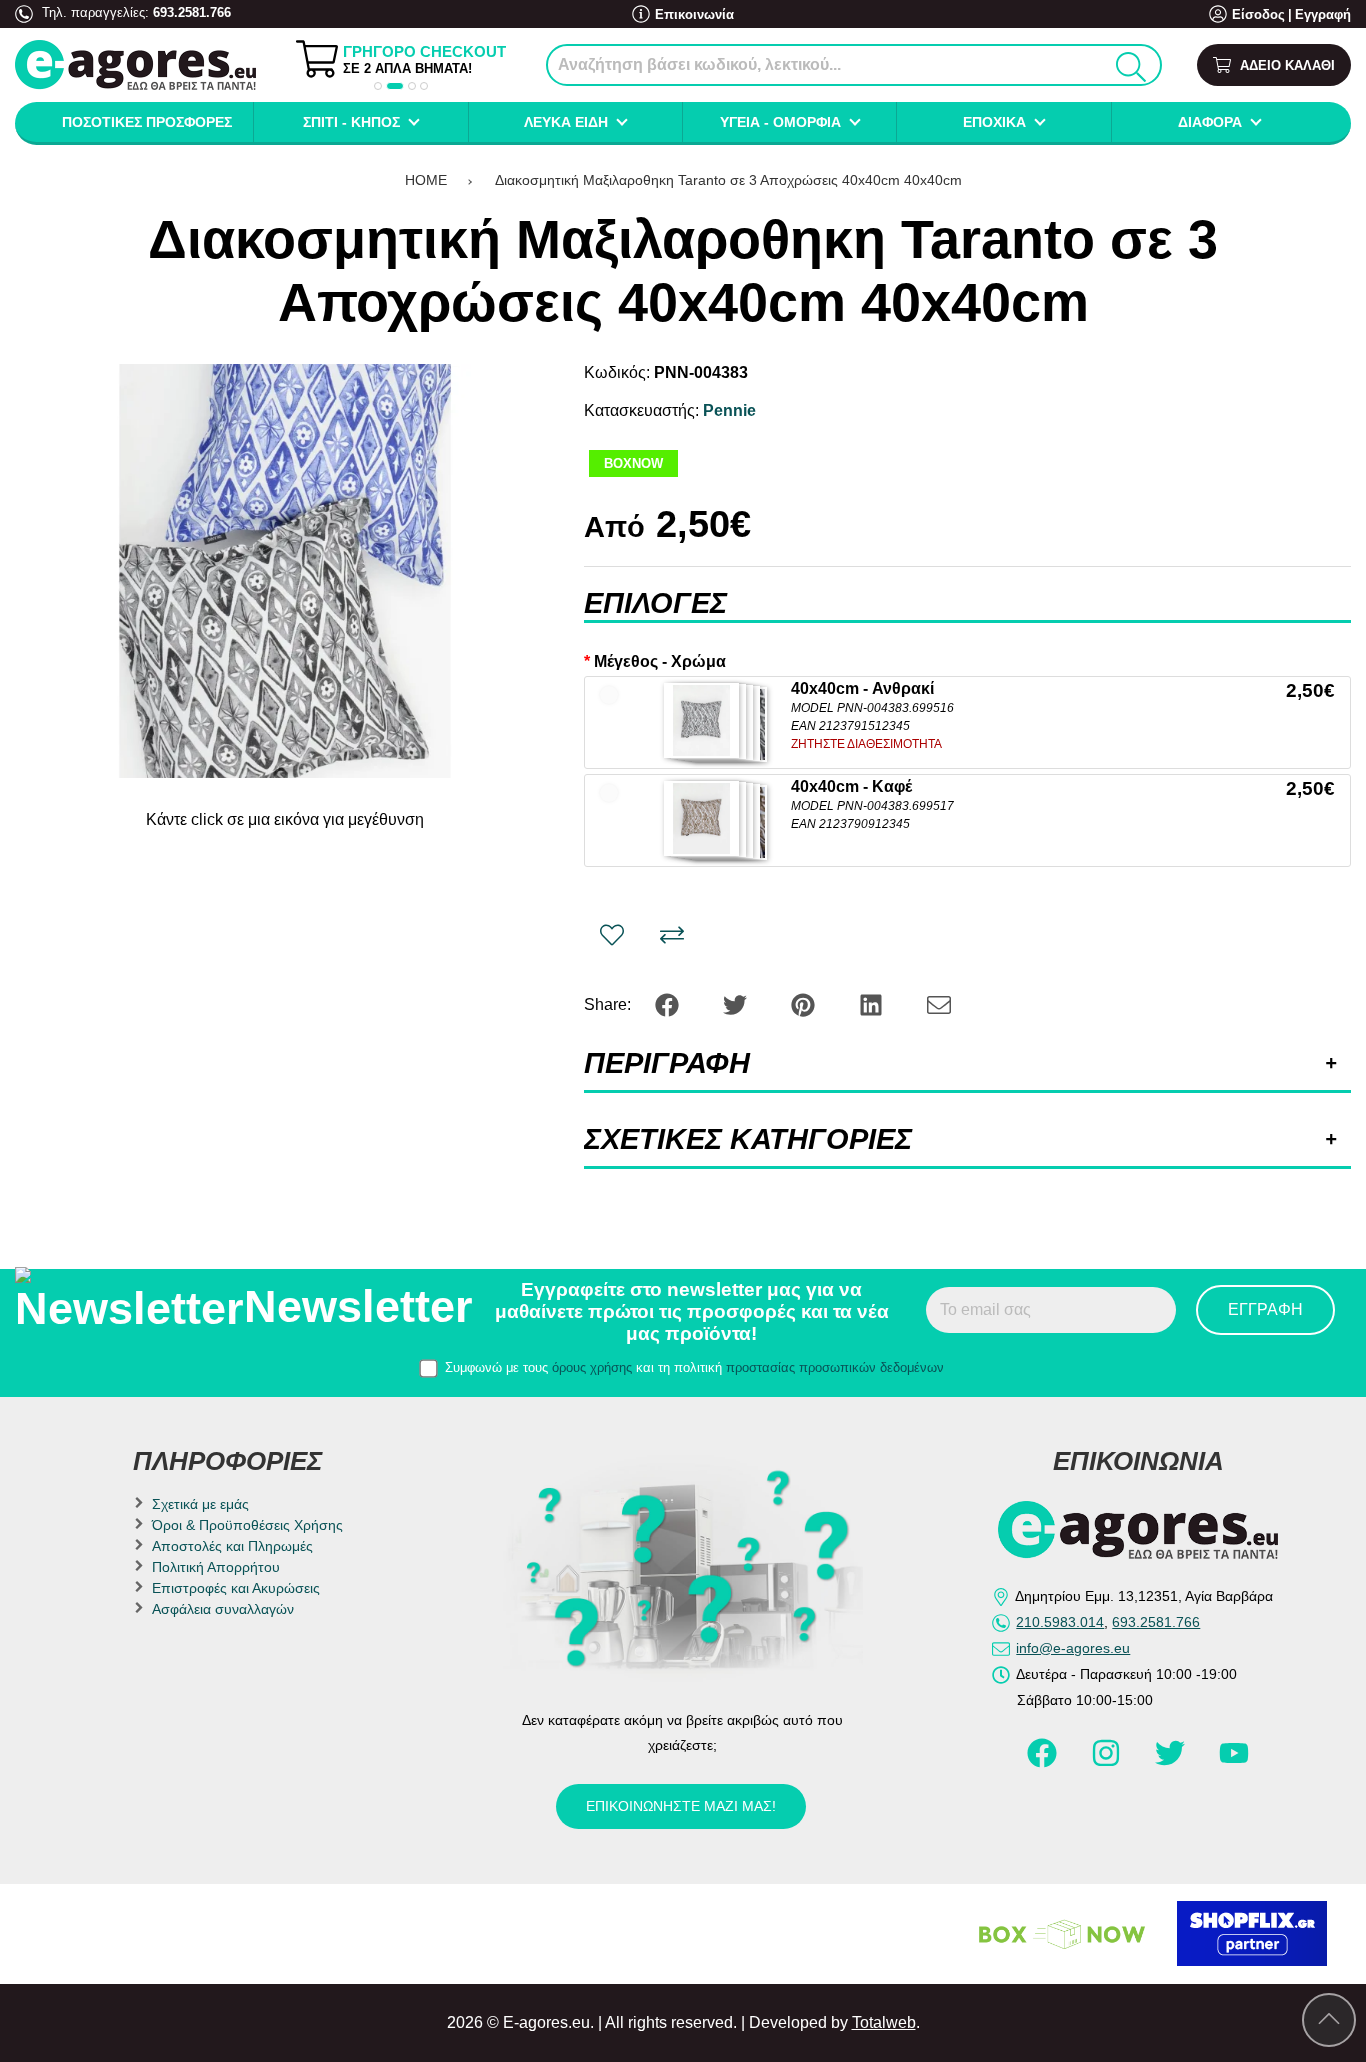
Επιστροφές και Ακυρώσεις (236, 1588)
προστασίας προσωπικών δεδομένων (835, 1367)
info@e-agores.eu (1073, 1648)
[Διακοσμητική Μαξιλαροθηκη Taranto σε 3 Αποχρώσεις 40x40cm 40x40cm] (285, 571)
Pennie (729, 410)
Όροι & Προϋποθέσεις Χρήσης (247, 1525)
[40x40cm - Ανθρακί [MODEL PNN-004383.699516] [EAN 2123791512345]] (701, 720)
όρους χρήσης (592, 1367)
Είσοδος (1258, 14)
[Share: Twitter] (737, 1003)
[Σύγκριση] (672, 935)
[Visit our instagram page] (1108, 1762)
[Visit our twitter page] (1172, 1762)
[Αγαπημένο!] (612, 935)
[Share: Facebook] (669, 1003)
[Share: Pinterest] (805, 1003)
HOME (426, 180)
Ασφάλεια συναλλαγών (223, 1609)
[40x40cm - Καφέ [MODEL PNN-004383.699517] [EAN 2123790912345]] (701, 818)
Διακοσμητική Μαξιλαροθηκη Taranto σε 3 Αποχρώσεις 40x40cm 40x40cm (728, 180)
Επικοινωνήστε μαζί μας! (681, 1806)
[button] (378, 86)
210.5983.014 (1060, 1622)
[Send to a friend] (939, 1003)
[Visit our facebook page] (1044, 1762)
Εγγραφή (1323, 14)
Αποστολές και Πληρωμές (232, 1546)
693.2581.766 (192, 12)
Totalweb (884, 2022)
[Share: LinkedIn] (873, 1003)
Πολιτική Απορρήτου (216, 1567)
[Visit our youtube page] (1234, 1762)
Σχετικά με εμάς (200, 1504)
